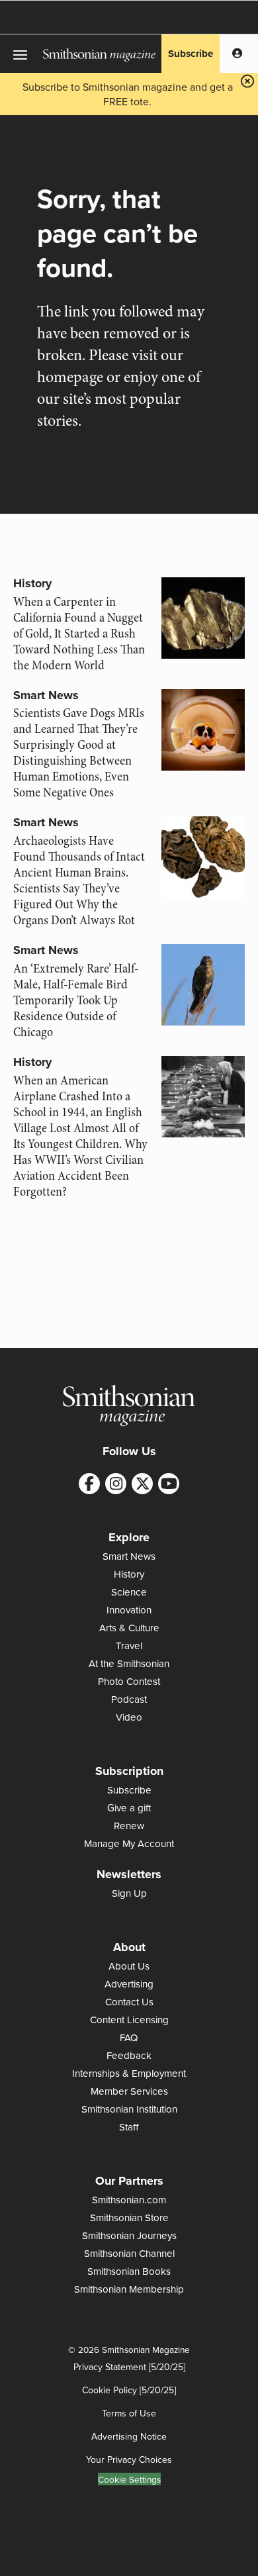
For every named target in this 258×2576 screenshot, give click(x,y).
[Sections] (21, 54)
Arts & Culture (129, 1628)
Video (129, 1717)
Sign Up (129, 1893)
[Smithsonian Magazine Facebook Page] (89, 1484)
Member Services (129, 2091)
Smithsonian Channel (129, 2253)
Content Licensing (129, 2020)
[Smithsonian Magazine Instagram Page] (116, 1484)
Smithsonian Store (129, 2218)
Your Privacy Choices (129, 2459)
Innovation (129, 1610)
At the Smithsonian (129, 1663)
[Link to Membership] (237, 54)
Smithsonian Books (129, 2271)
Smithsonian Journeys (129, 2235)
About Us (129, 1966)
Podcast (129, 1699)
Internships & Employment (129, 2073)
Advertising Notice (129, 2436)
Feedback (129, 2055)
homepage (70, 377)
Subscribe (191, 54)
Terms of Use (129, 2413)
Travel (129, 1646)
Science (129, 1592)
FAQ (129, 2037)
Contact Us (129, 2002)
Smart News (46, 695)
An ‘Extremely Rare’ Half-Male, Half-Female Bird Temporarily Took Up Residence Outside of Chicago (76, 1000)
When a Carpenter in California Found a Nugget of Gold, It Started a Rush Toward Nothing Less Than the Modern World (79, 634)
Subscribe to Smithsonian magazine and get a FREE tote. (128, 94)
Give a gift (129, 1808)
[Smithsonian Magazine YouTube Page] (169, 1484)
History (32, 583)
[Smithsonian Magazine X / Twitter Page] (142, 1484)
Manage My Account (129, 1843)
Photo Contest (129, 1681)
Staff (129, 2127)
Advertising (129, 1984)
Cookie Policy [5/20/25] (129, 2390)
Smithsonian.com (129, 2200)
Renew (129, 1826)
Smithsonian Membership (129, 2289)
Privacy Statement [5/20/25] (129, 2367)
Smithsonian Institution (129, 2109)
